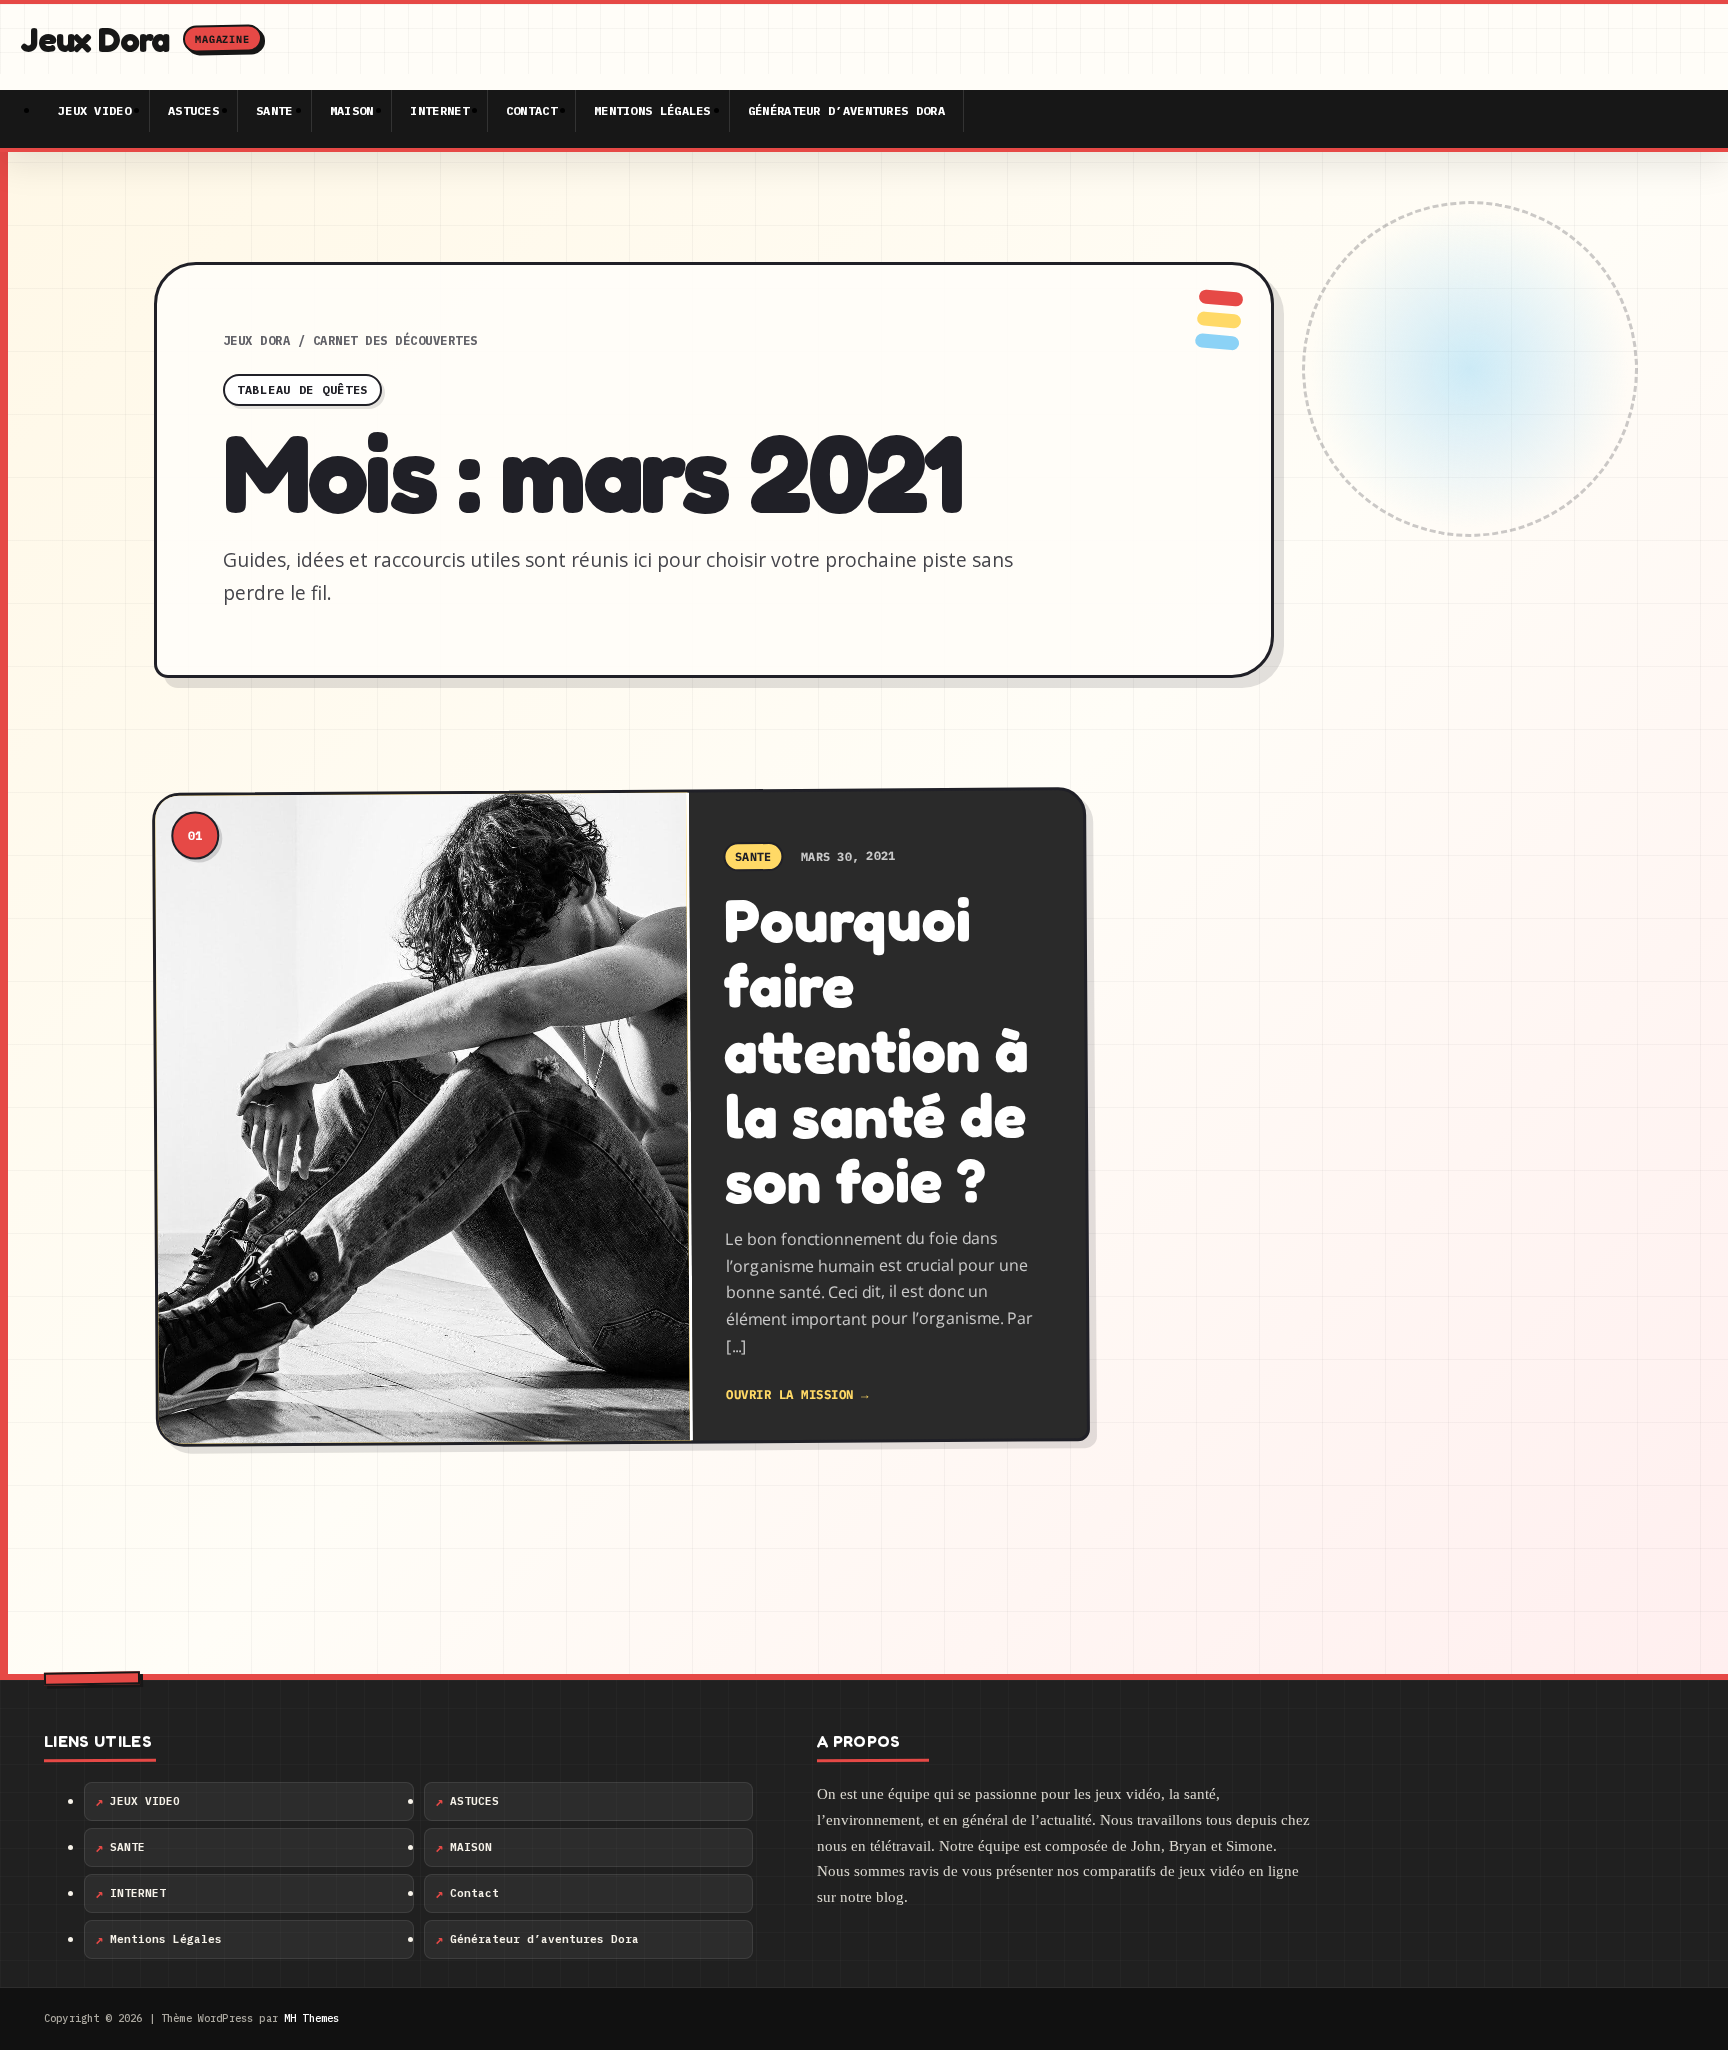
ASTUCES (193, 110)
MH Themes (311, 2018)
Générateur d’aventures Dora (846, 110)
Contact (531, 110)
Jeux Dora (256, 340)
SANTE (274, 110)
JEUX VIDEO (94, 110)
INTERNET (439, 110)
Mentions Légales (652, 110)
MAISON (352, 110)
